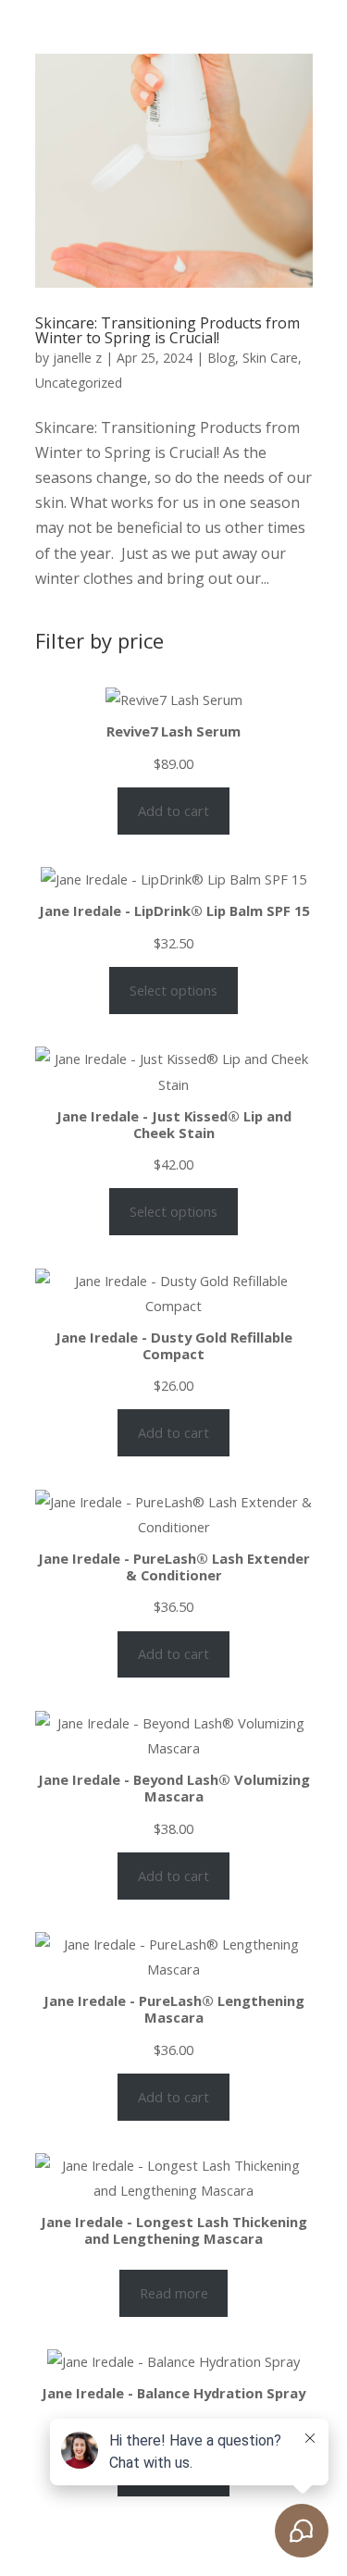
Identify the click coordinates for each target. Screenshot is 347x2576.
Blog (221, 358)
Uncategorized (79, 383)
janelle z (77, 358)
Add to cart (173, 811)
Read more (174, 2293)
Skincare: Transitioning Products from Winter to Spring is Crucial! (167, 330)
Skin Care (270, 358)
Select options (173, 990)
